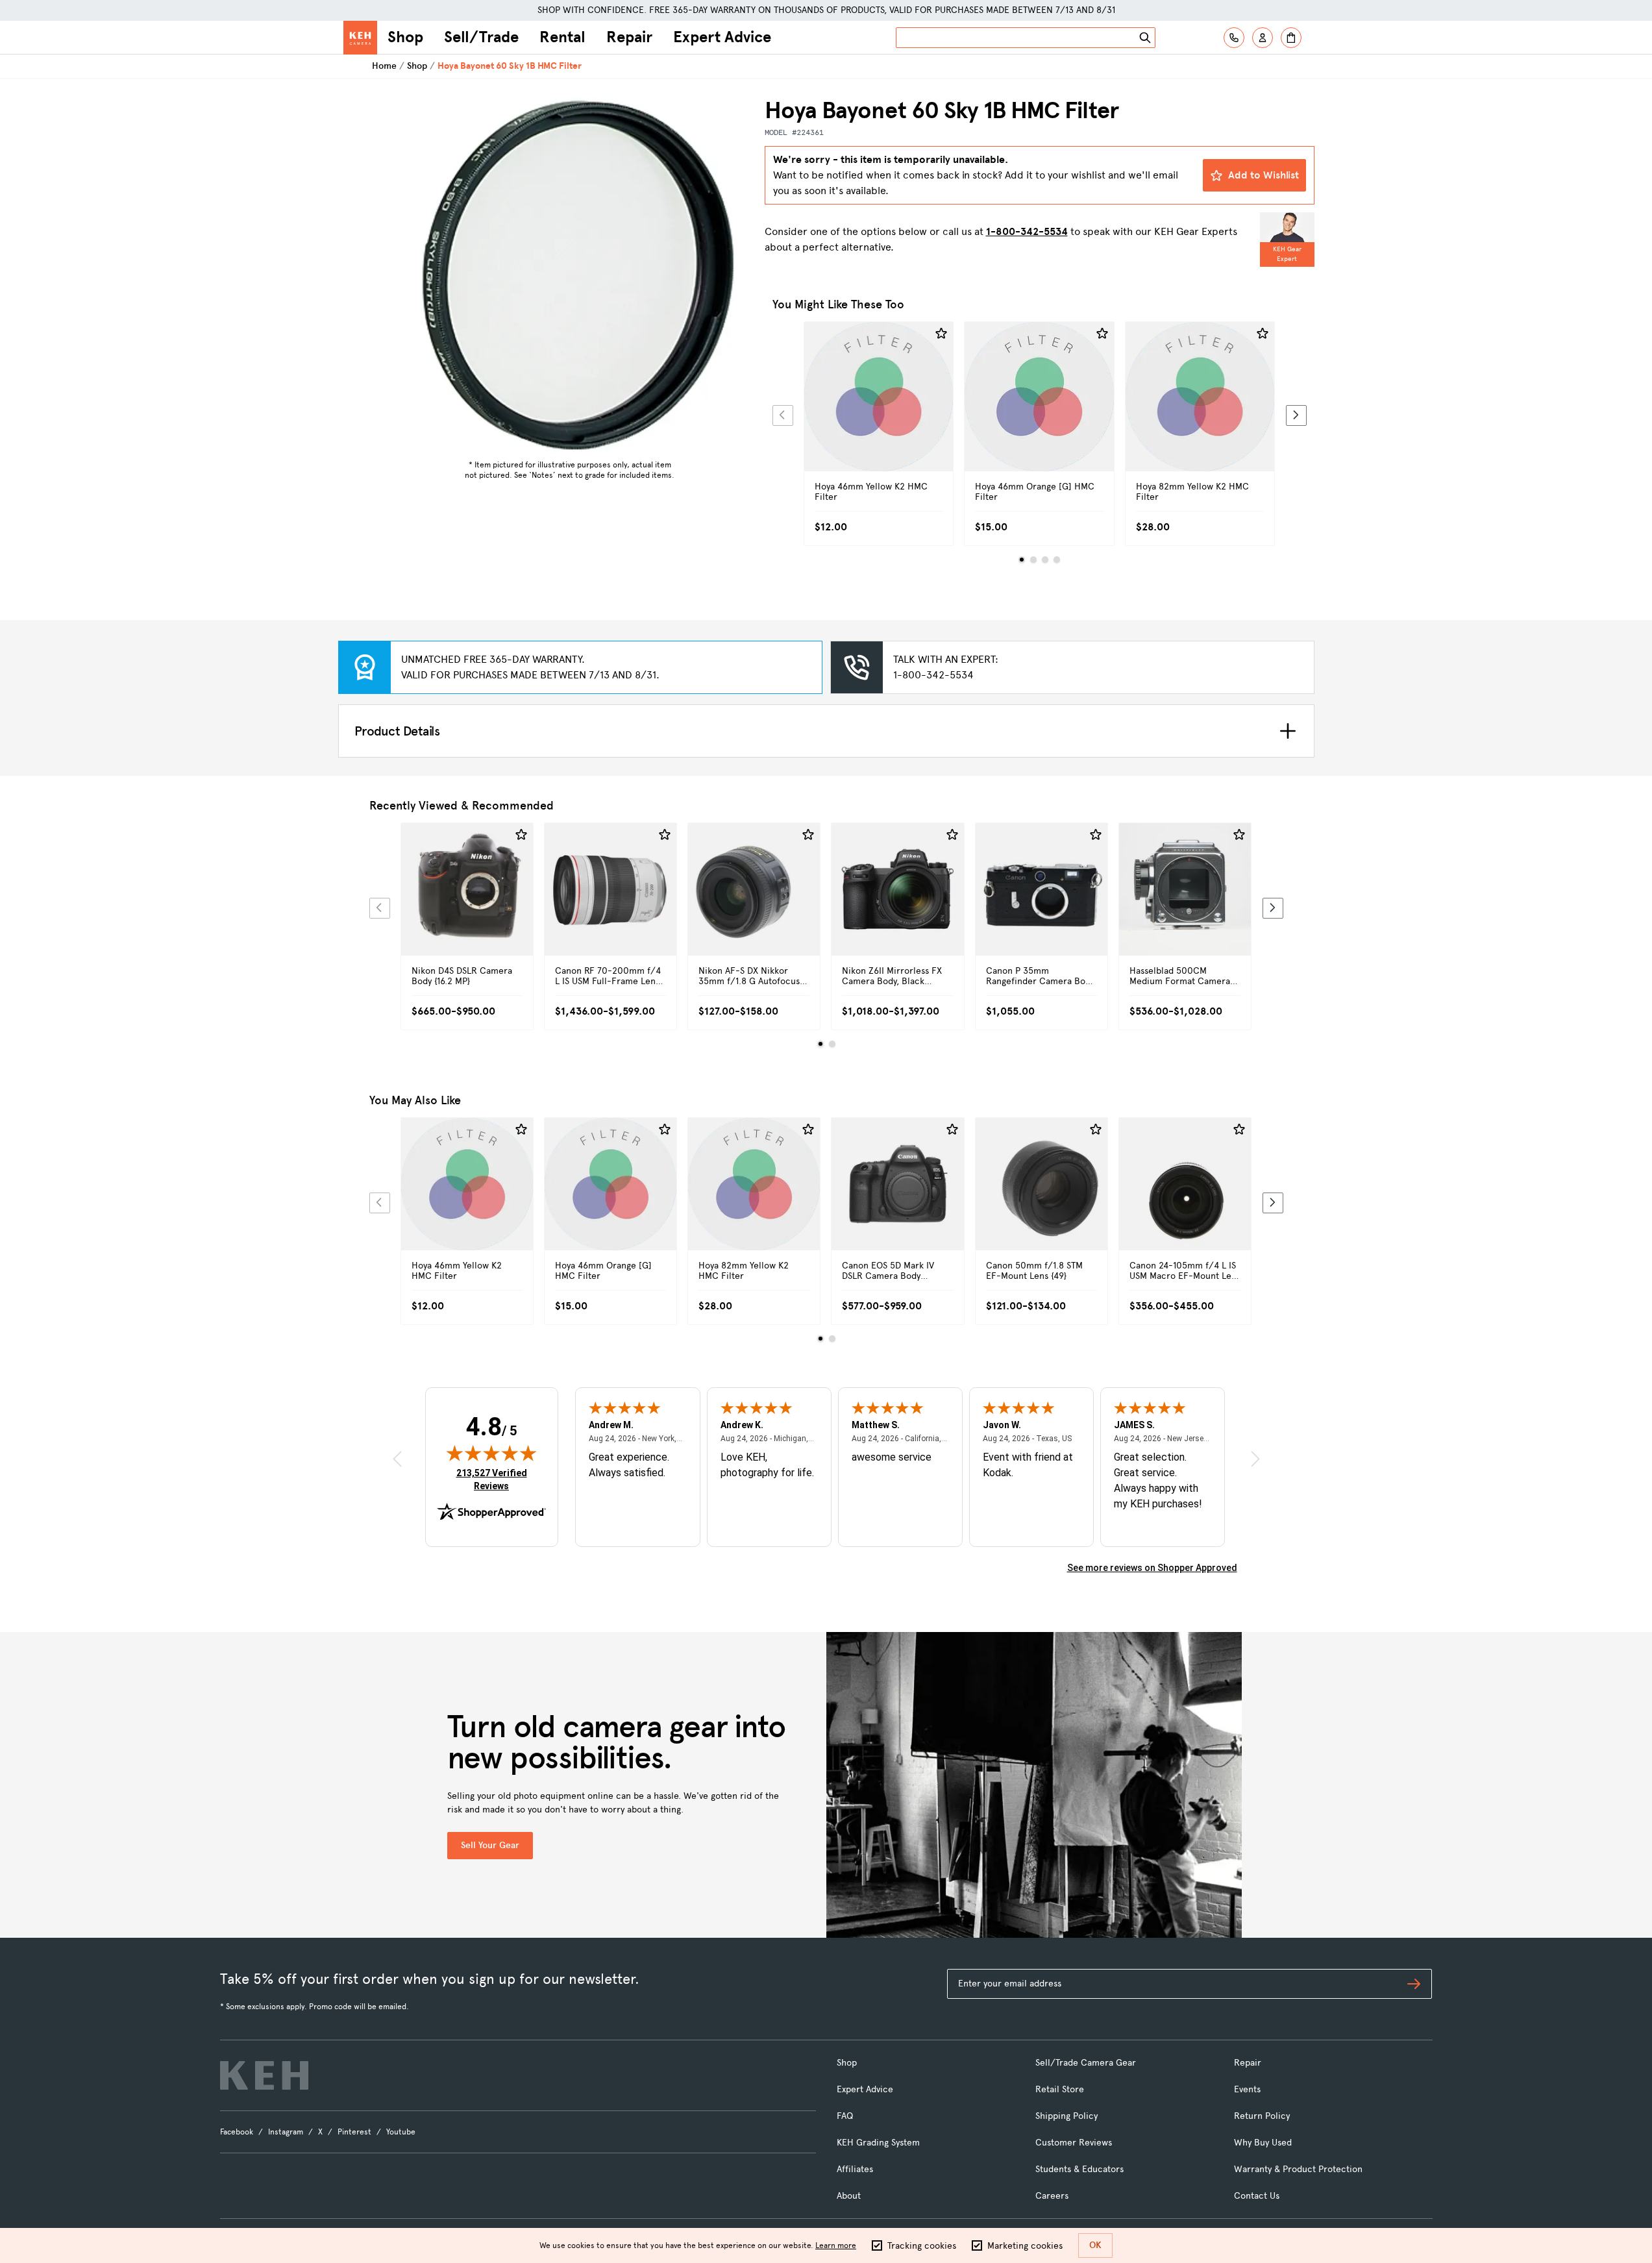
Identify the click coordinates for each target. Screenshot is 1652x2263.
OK (1095, 2245)
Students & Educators (1079, 2169)
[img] (491, 1453)
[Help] (1234, 38)
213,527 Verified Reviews (495, 1479)
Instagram (286, 2132)
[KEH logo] (264, 2075)
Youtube (401, 2132)
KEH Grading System (878, 2143)
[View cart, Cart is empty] (1291, 38)
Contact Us (1257, 2196)
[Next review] (1255, 1459)
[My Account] (1263, 38)
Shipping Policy (1066, 2116)
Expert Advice (722, 37)
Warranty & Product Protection (1298, 2169)
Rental (562, 37)
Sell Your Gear (490, 1845)
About (849, 2196)
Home (384, 66)
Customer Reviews (1074, 2143)
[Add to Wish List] (941, 334)
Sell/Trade (481, 37)
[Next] (1296, 415)
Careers (1052, 2196)
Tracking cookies (922, 2246)
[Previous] (783, 415)
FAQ (845, 2116)
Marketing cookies (1025, 2246)
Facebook (237, 2132)
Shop (405, 37)
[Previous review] (397, 1459)
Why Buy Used (1263, 2143)
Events (1247, 2089)
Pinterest (354, 2132)
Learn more (836, 2245)
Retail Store (1060, 2089)
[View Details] (879, 411)
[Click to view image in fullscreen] (570, 275)
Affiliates (855, 2169)
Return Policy (1262, 2116)
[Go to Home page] (360, 38)
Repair (629, 37)
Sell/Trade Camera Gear (1086, 2063)
